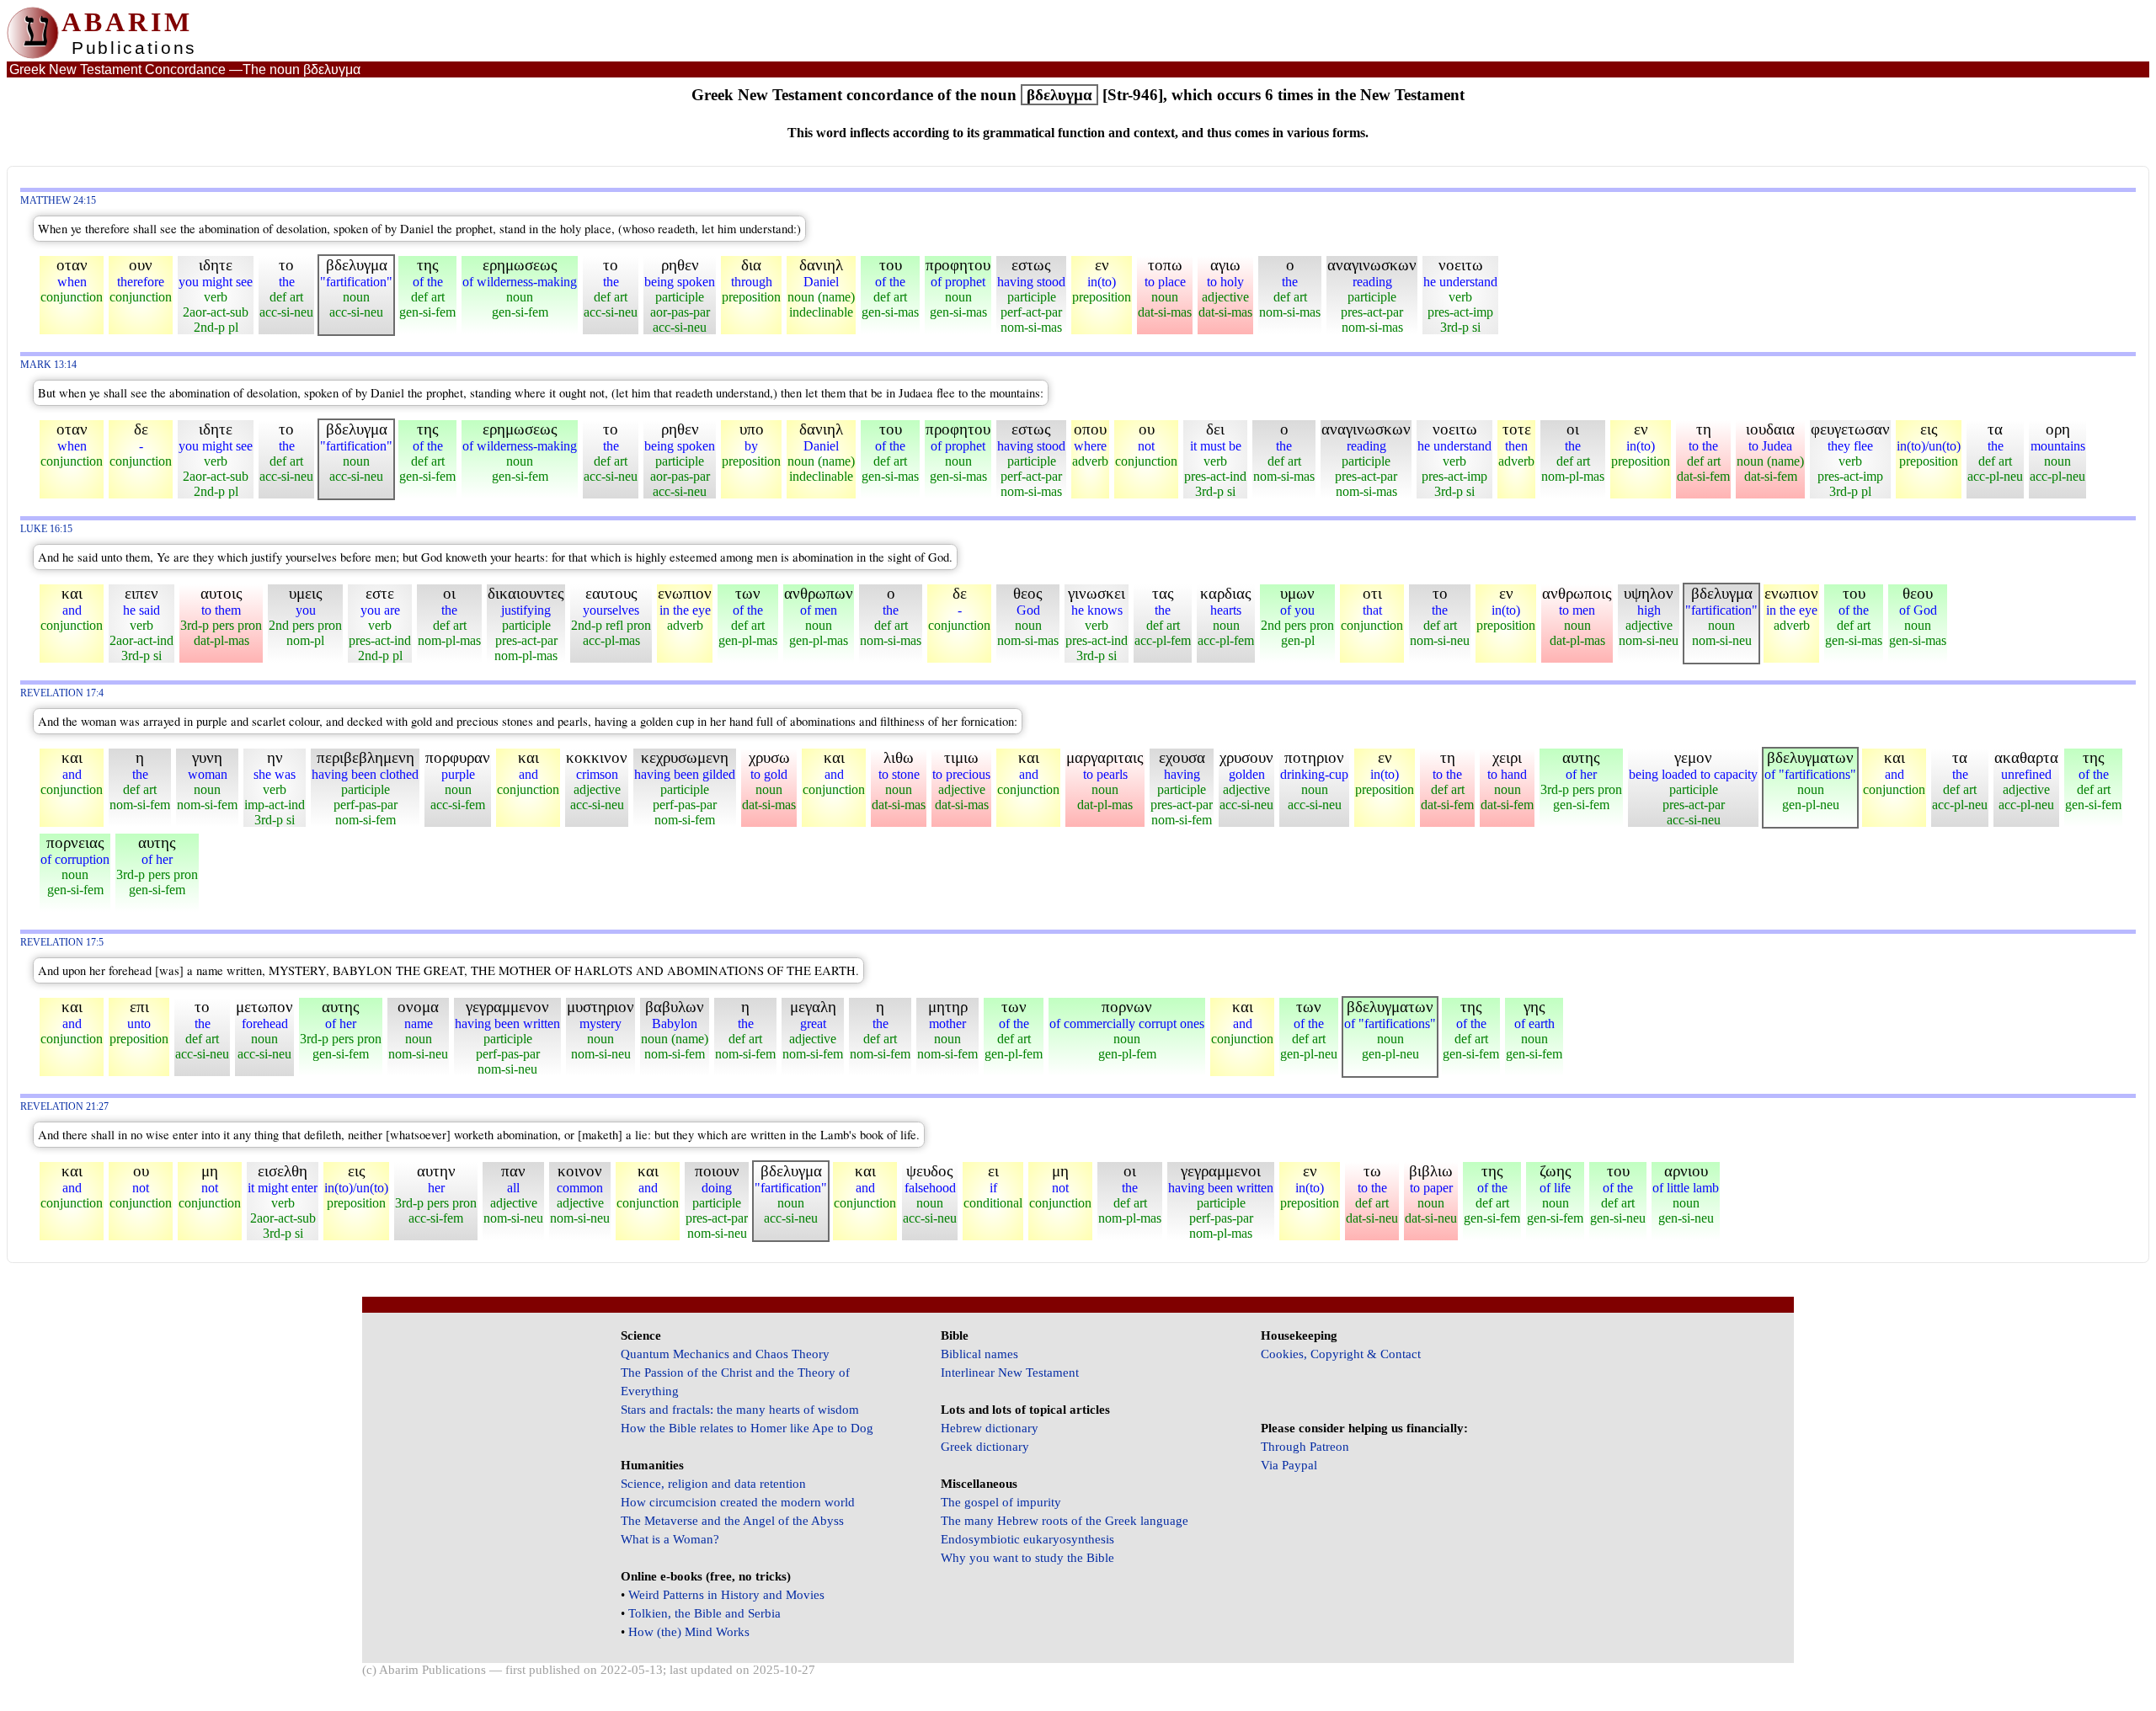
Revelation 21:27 (64, 1107)
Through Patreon (1305, 1447)
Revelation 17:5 (62, 943)
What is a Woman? (670, 1539)
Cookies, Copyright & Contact (1341, 1354)
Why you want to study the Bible (1027, 1558)
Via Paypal (1289, 1465)
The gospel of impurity (1001, 1502)
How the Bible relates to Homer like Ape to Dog (747, 1428)
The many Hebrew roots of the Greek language (1065, 1521)
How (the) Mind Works (689, 1632)
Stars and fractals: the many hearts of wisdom (740, 1410)
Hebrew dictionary (990, 1428)
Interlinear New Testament (1010, 1373)
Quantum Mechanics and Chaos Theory (725, 1354)
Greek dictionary (985, 1447)
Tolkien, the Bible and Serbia (704, 1613)
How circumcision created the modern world (738, 1502)
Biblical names (979, 1354)
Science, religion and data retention (713, 1484)
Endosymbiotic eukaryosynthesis (1027, 1539)
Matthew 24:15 (58, 201)
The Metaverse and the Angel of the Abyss (732, 1521)
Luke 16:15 (46, 529)
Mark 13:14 (48, 365)
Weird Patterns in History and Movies (726, 1595)
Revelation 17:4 (62, 693)
